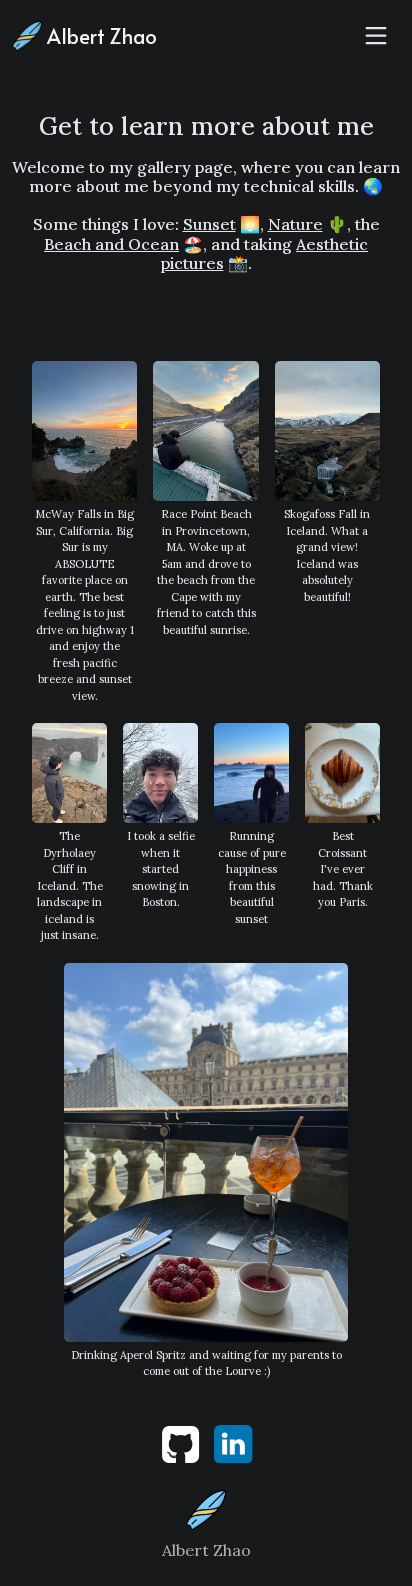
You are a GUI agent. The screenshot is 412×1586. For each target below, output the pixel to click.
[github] (182, 1442)
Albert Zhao (99, 36)
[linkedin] (233, 1442)
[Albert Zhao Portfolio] (206, 1508)
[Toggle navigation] (376, 36)
